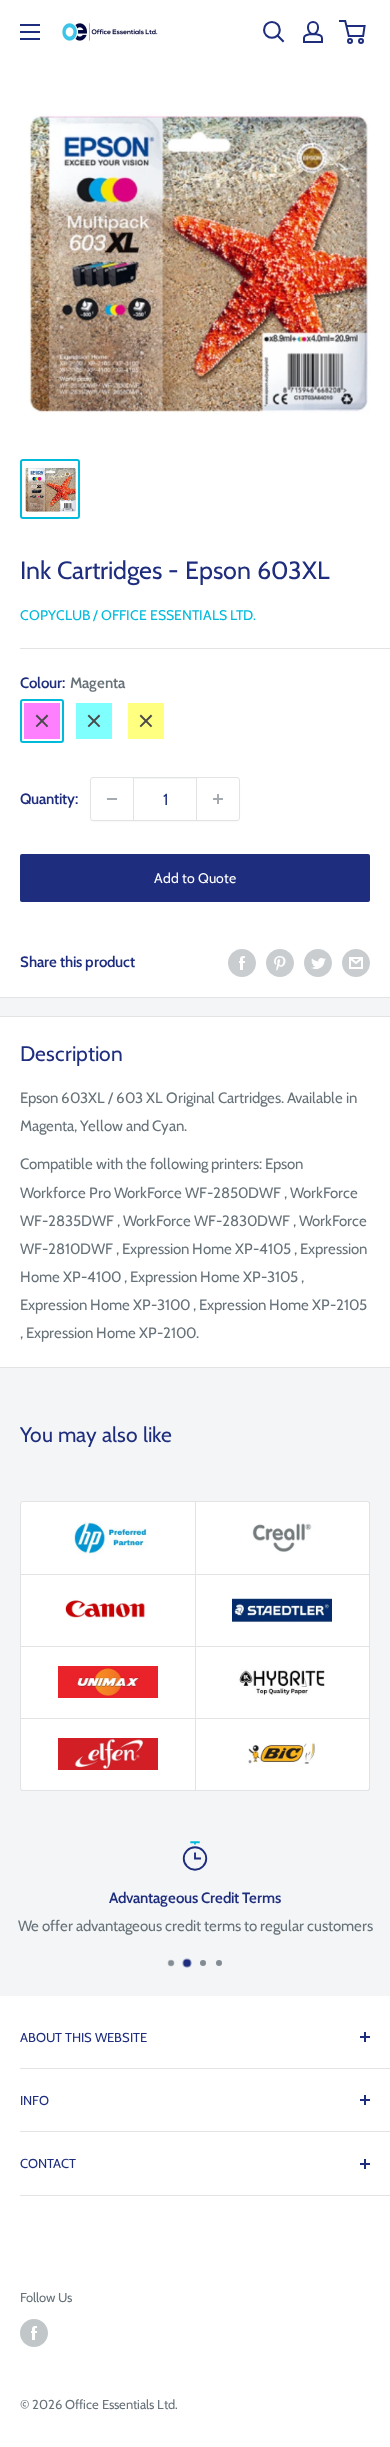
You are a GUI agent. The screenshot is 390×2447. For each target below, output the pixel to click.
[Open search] (274, 32)
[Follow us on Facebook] (34, 2333)
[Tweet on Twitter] (318, 961)
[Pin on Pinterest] (280, 961)
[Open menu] (30, 32)
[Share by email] (356, 961)
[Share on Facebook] (242, 961)
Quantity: (49, 799)
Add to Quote (195, 878)
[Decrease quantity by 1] (112, 799)
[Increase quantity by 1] (218, 799)
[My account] (313, 32)
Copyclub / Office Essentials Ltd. (138, 615)
